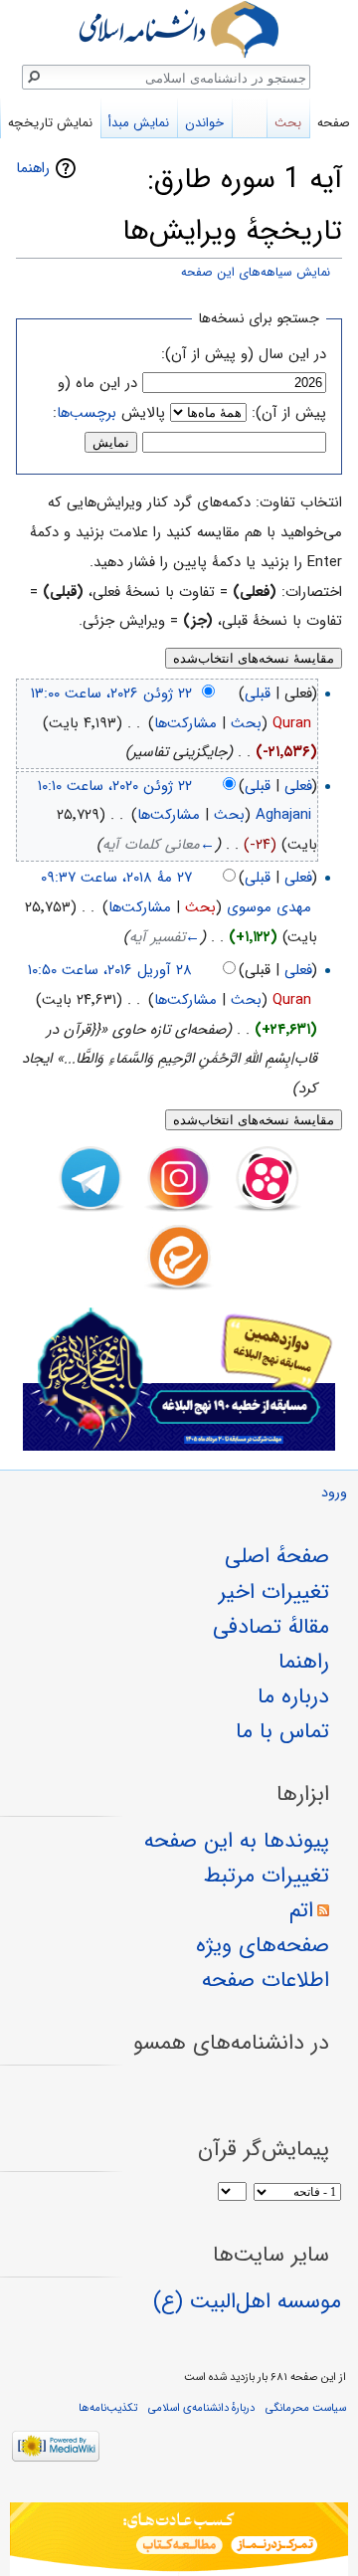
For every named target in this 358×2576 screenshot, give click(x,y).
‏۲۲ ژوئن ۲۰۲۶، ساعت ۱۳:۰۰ (111, 694)
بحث (246, 723)
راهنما (33, 168)
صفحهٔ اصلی (277, 1556)
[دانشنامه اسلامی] (179, 29)
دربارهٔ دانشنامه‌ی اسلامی (201, 2408)
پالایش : (109, 413)
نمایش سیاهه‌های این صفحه (256, 273)
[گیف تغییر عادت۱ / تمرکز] (179, 2539)
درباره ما (293, 1696)
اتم (301, 1910)
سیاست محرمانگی (306, 2408)
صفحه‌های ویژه (263, 1945)
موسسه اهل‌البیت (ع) (247, 2301)
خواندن (204, 123)
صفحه (334, 123)
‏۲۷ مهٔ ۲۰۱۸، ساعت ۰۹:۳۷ (116, 878)
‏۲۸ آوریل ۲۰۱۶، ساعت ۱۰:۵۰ (110, 970)
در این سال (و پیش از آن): (244, 354)
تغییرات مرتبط (267, 1876)
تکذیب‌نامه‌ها (108, 2408)
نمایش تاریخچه (50, 123)
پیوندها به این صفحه (237, 1841)
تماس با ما (282, 1731)
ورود (334, 1493)
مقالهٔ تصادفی (271, 1627)
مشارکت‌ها (185, 723)
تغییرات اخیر (274, 1592)
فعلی (298, 786)
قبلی (258, 694)
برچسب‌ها (87, 413)
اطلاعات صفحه (266, 1980)
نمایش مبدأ (139, 123)
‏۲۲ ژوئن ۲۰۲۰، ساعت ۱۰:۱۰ (115, 786)
